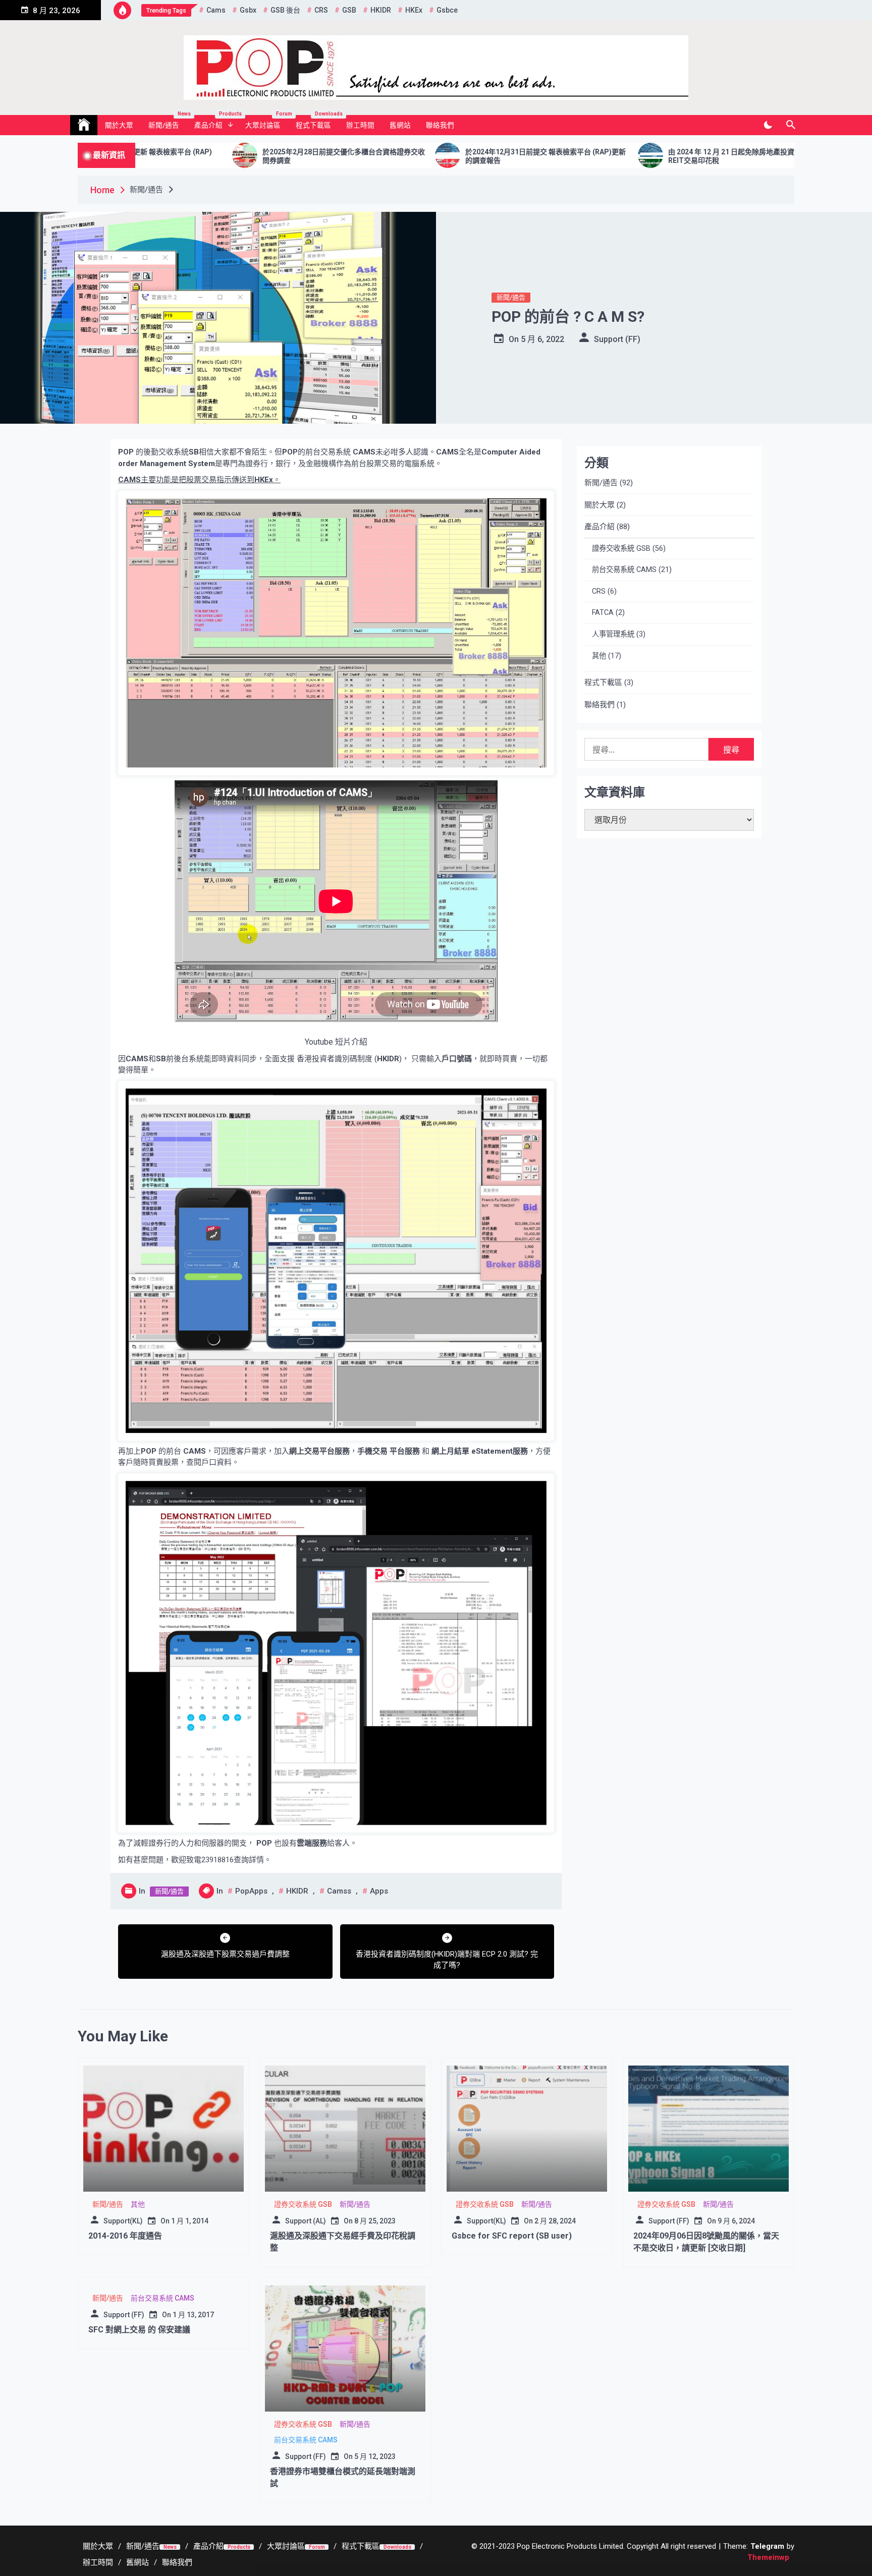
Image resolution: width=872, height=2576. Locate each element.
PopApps (251, 1891)
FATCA (603, 613)
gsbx (248, 10)
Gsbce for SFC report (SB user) (512, 2236)
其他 (599, 656)
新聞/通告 (168, 122)
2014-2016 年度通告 (125, 2236)
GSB (349, 10)
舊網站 (400, 125)
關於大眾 (119, 125)
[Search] (791, 125)
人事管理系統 (613, 634)
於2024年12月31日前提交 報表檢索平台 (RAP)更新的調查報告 (385, 156)
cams (216, 10)
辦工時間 (360, 125)
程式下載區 (317, 122)
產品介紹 (216, 122)
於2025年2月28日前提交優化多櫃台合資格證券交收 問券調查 (183, 156)
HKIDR (381, 10)
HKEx (414, 10)
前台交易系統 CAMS (624, 570)
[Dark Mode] (768, 125)
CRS (321, 10)
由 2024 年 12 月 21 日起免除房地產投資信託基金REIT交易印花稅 (585, 156)
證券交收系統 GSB (621, 549)
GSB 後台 (285, 10)
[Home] (84, 125)
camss (339, 1891)
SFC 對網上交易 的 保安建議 (139, 2330)
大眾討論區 (267, 122)
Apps (379, 1891)
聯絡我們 (440, 125)
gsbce (447, 10)
